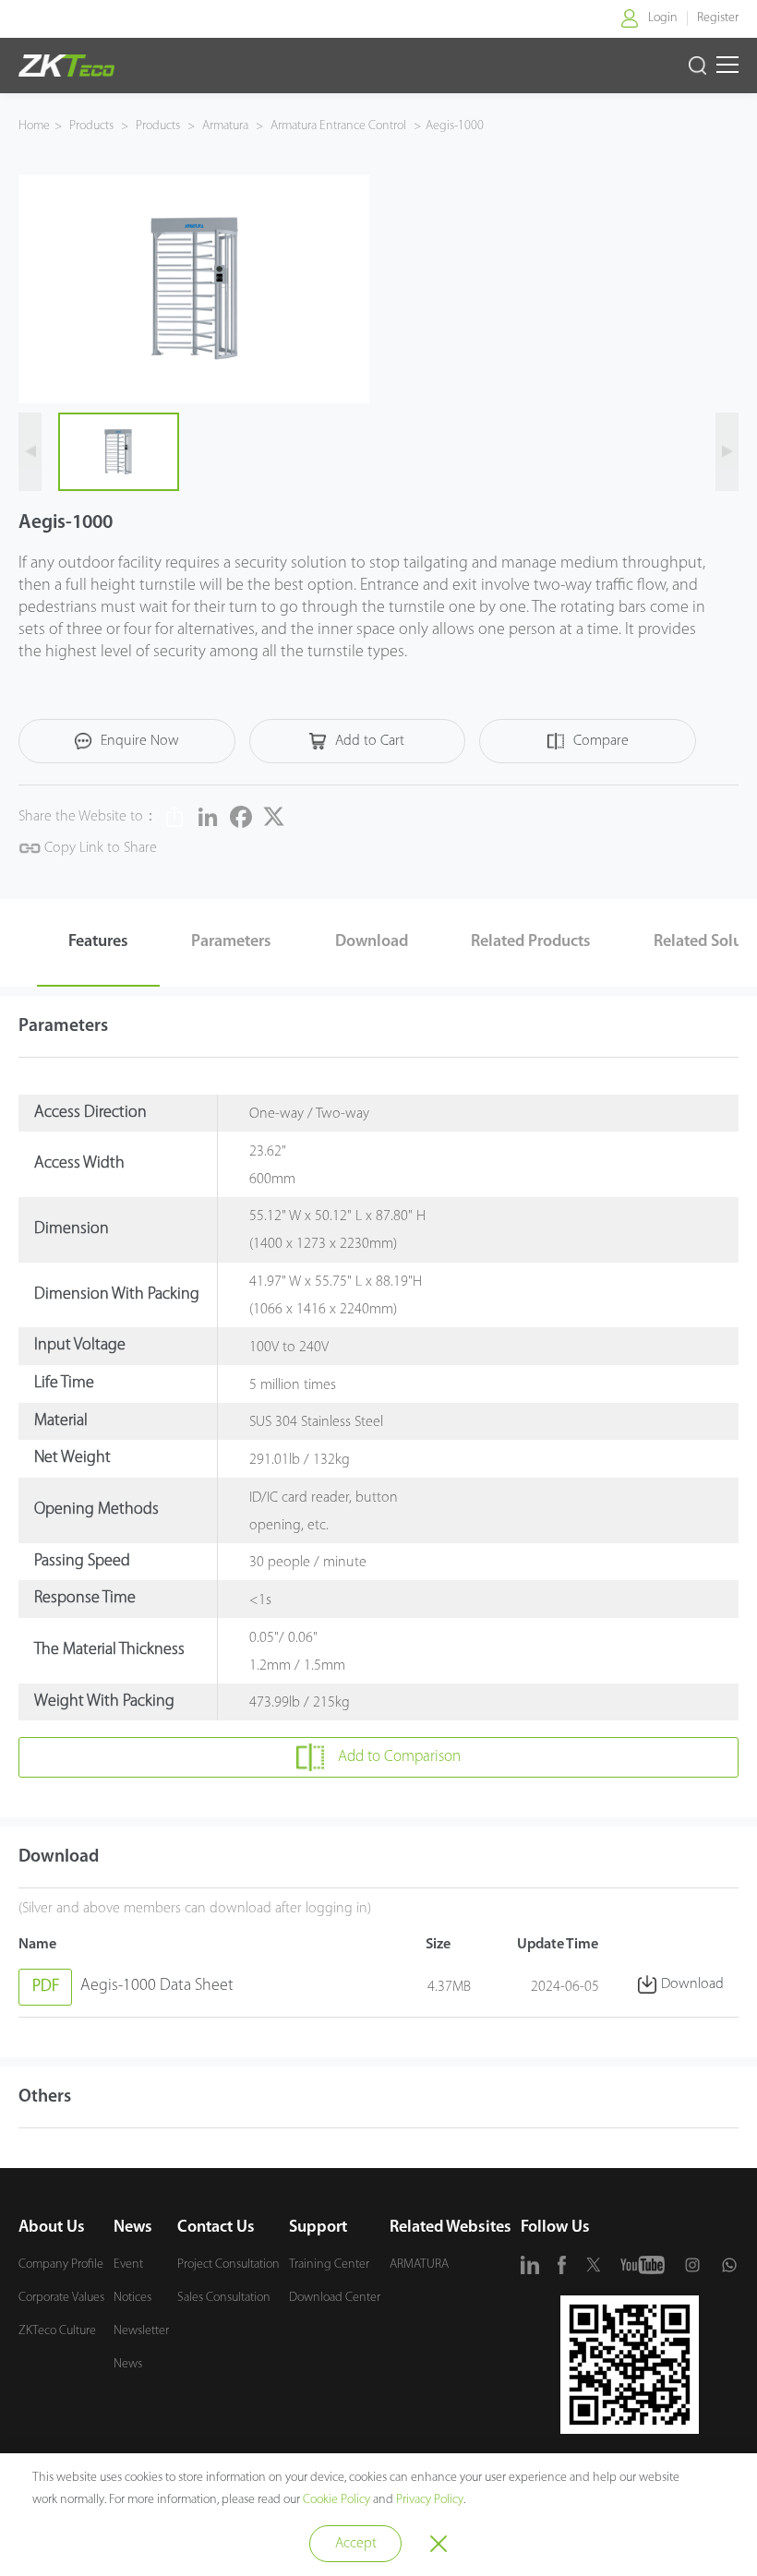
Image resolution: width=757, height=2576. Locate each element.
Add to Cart (370, 741)
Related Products (531, 942)
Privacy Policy (430, 2500)
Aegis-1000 (455, 126)
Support (318, 2228)
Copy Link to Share (99, 848)
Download (372, 942)
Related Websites (451, 2228)
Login (663, 18)
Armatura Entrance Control (338, 126)
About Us (52, 2228)
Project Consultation (228, 2264)
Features (98, 942)
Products (93, 126)
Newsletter (141, 2331)
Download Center (335, 2298)
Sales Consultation (224, 2298)
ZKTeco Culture (57, 2331)
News (133, 2228)
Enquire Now (140, 741)
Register (718, 18)
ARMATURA (419, 2264)
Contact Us (216, 2228)
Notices (132, 2298)
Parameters (231, 942)
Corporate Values (61, 2298)
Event (128, 2264)
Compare (601, 741)
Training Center (329, 2264)
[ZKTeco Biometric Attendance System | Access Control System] (66, 66)
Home (34, 126)
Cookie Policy (336, 2500)
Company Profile (61, 2264)
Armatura (225, 126)
